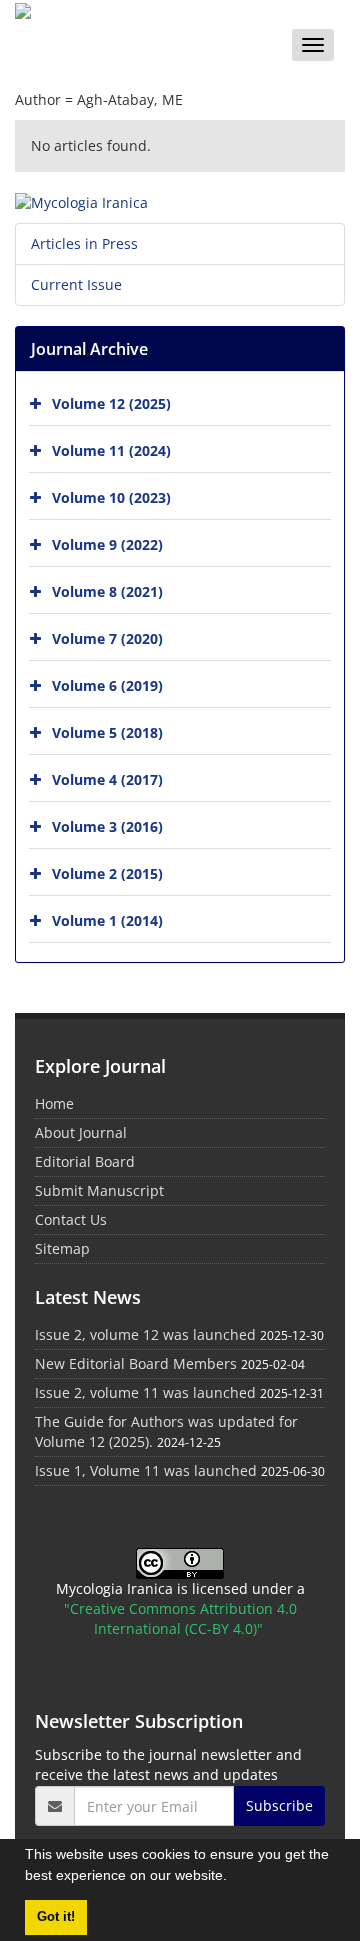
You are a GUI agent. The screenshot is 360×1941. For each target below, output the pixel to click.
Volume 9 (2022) (107, 544)
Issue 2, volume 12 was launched (145, 1334)
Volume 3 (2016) (107, 826)
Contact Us (71, 1219)
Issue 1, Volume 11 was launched (146, 1470)
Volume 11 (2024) (111, 450)
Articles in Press (84, 243)
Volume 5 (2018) (107, 732)
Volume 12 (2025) (111, 403)
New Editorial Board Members (136, 1363)
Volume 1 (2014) (107, 920)
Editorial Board (85, 1161)
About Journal (81, 1132)
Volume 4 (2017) (107, 779)
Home (54, 1103)
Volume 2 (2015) (107, 873)
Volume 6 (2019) (107, 685)
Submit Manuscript (99, 1190)
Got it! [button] (56, 1917)
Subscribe (279, 1805)
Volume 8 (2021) (107, 591)
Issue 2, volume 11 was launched (145, 1392)
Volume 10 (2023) (111, 497)
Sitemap (62, 1248)
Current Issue (76, 284)
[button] (234, 1878)
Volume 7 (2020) (107, 638)
